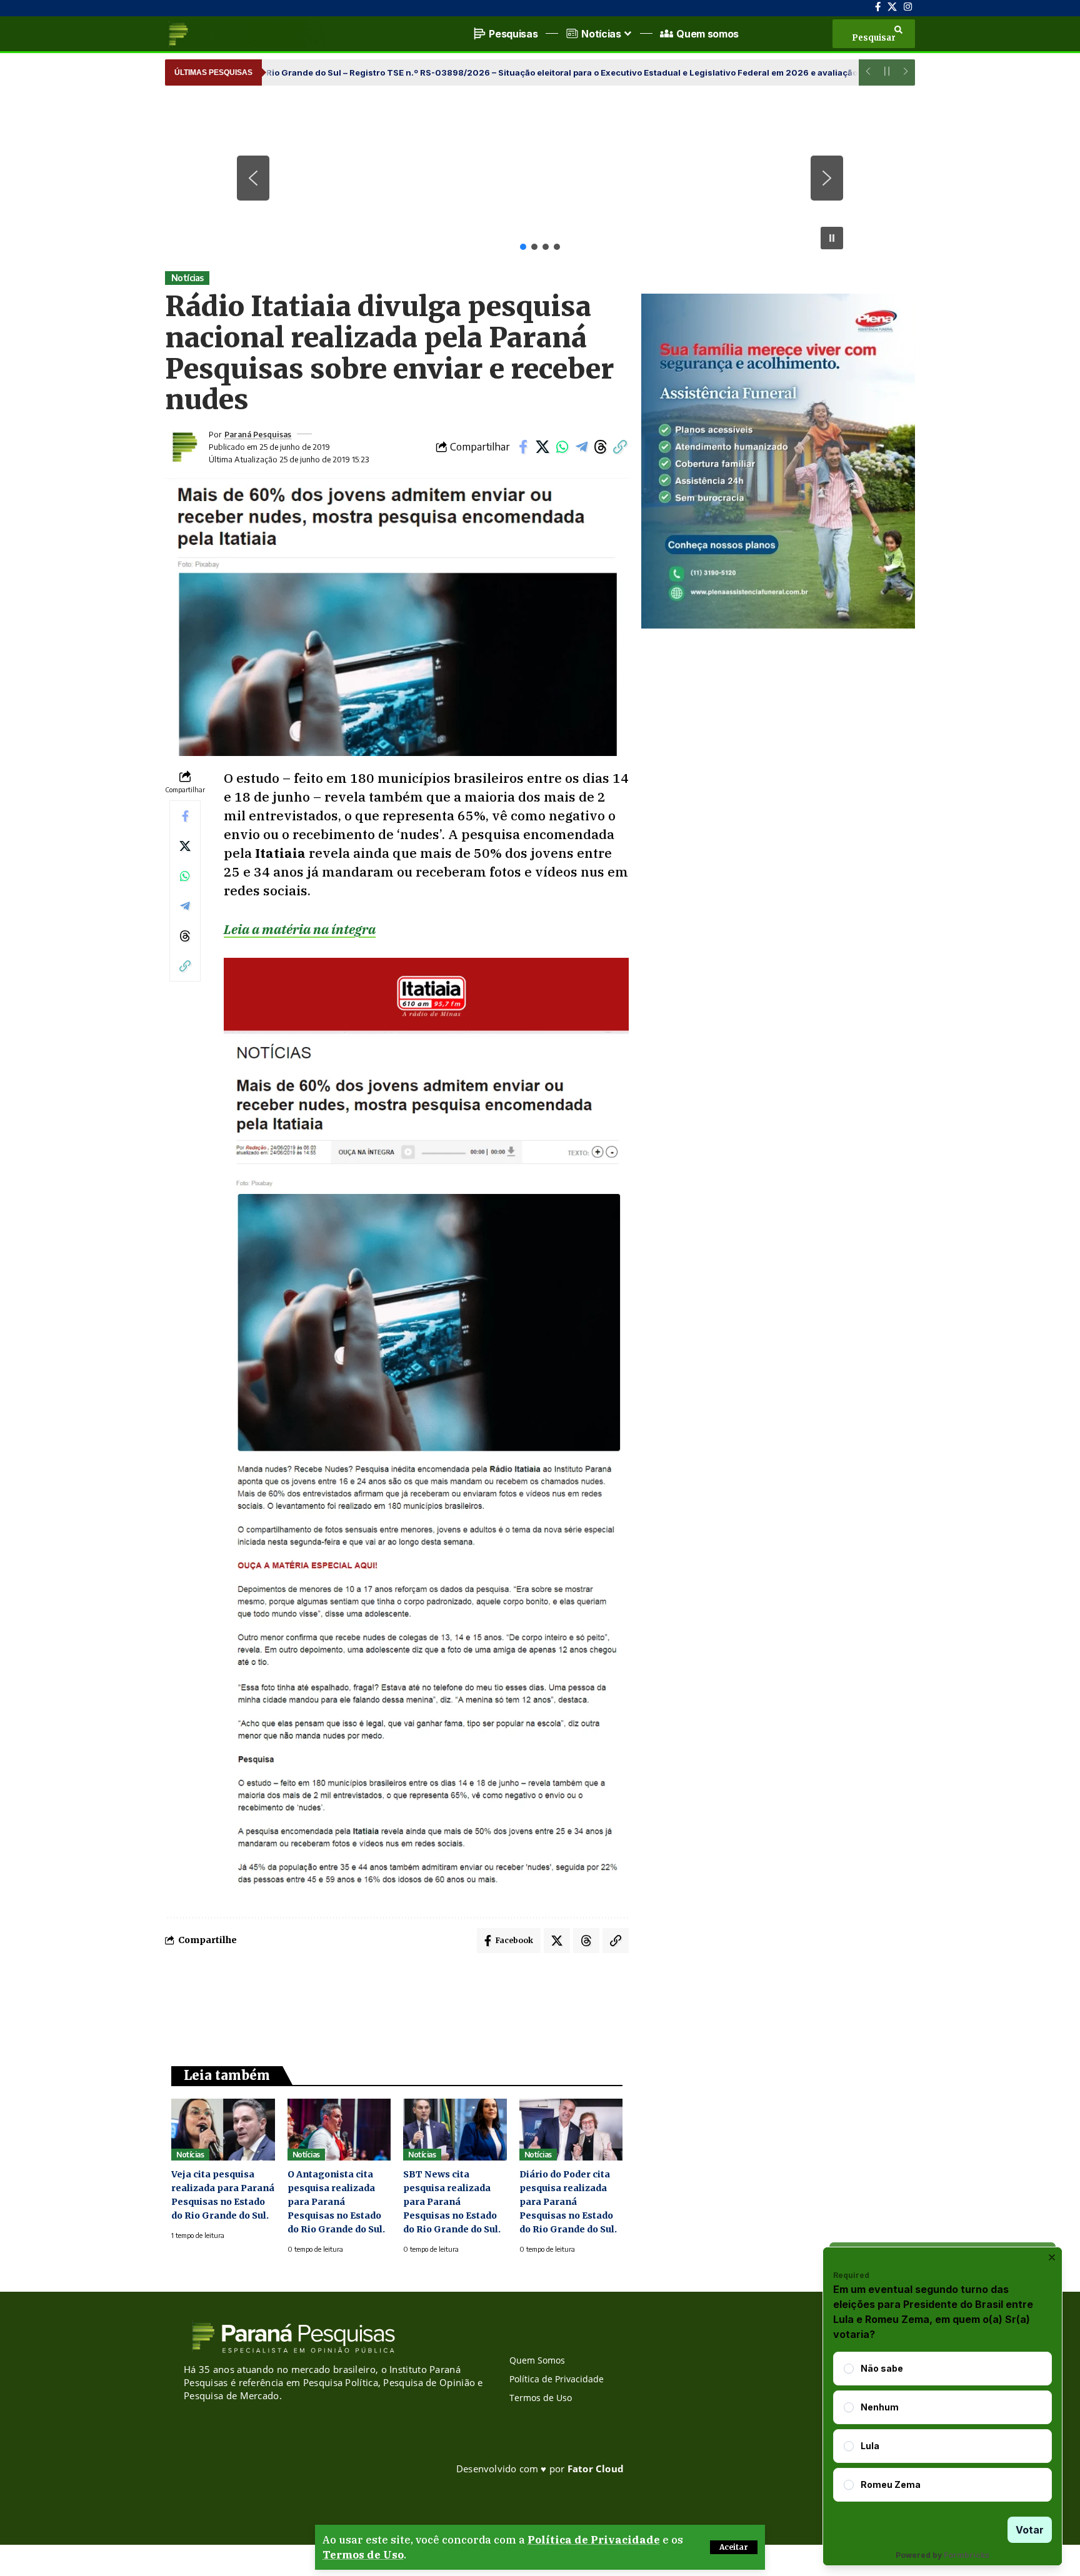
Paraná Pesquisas (258, 434)
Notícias (187, 278)
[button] (734, 2547)
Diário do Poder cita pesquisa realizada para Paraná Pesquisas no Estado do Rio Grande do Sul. (568, 2202)
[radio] (849, 2369)
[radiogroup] (942, 2427)
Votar (1030, 2530)
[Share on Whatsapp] (562, 447)
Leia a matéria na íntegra (300, 929)
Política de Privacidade (594, 2540)
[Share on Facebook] (523, 447)
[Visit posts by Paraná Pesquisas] (184, 447)
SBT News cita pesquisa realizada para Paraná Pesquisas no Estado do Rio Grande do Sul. (452, 2202)
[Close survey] (1052, 2257)
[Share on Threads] (601, 447)
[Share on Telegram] (581, 447)
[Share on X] (542, 447)
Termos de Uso (363, 2555)
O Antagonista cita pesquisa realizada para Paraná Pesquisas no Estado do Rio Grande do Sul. (336, 2202)
